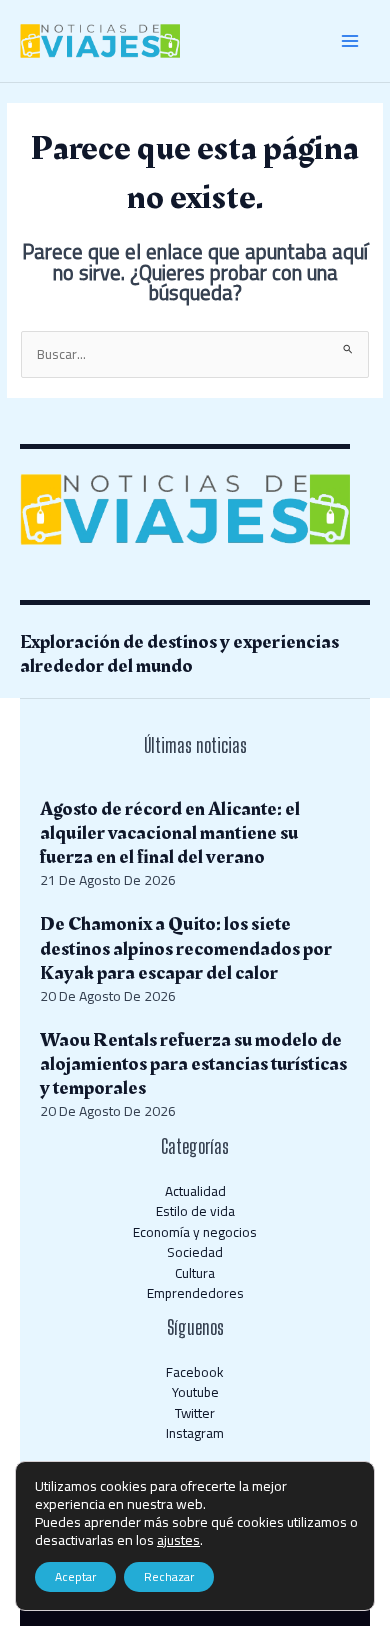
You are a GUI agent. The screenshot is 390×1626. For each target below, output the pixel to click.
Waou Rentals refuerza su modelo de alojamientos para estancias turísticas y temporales (193, 1064)
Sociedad (195, 1252)
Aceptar (75, 1576)
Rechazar (169, 1576)
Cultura (195, 1273)
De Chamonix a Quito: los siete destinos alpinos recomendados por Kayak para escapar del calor (186, 948)
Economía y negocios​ (195, 1232)
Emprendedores (195, 1293)
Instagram (195, 1433)
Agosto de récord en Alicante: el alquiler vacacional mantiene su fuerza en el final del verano (170, 833)
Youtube (195, 1392)
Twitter (195, 1413)
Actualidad (195, 1191)
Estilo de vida (195, 1211)
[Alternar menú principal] (350, 41)
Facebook (195, 1372)
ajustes (178, 1540)
